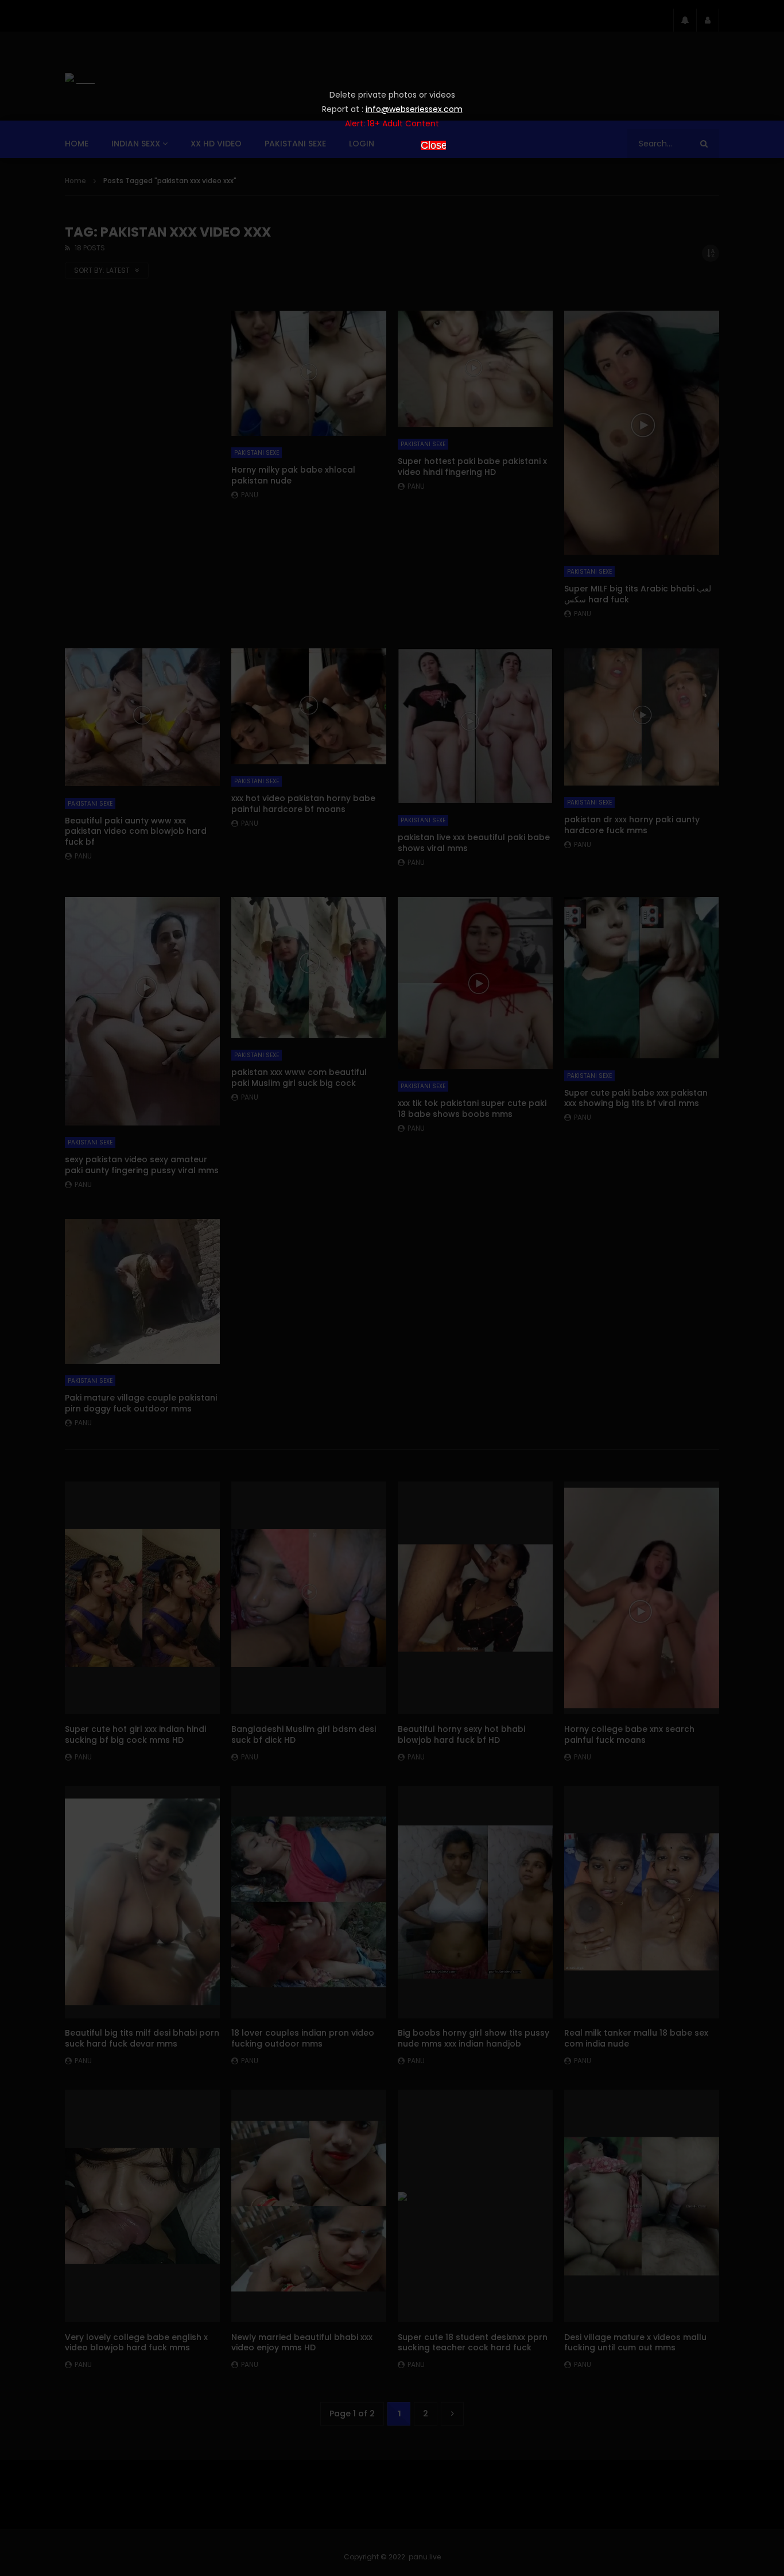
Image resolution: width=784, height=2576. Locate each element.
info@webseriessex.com (414, 109)
